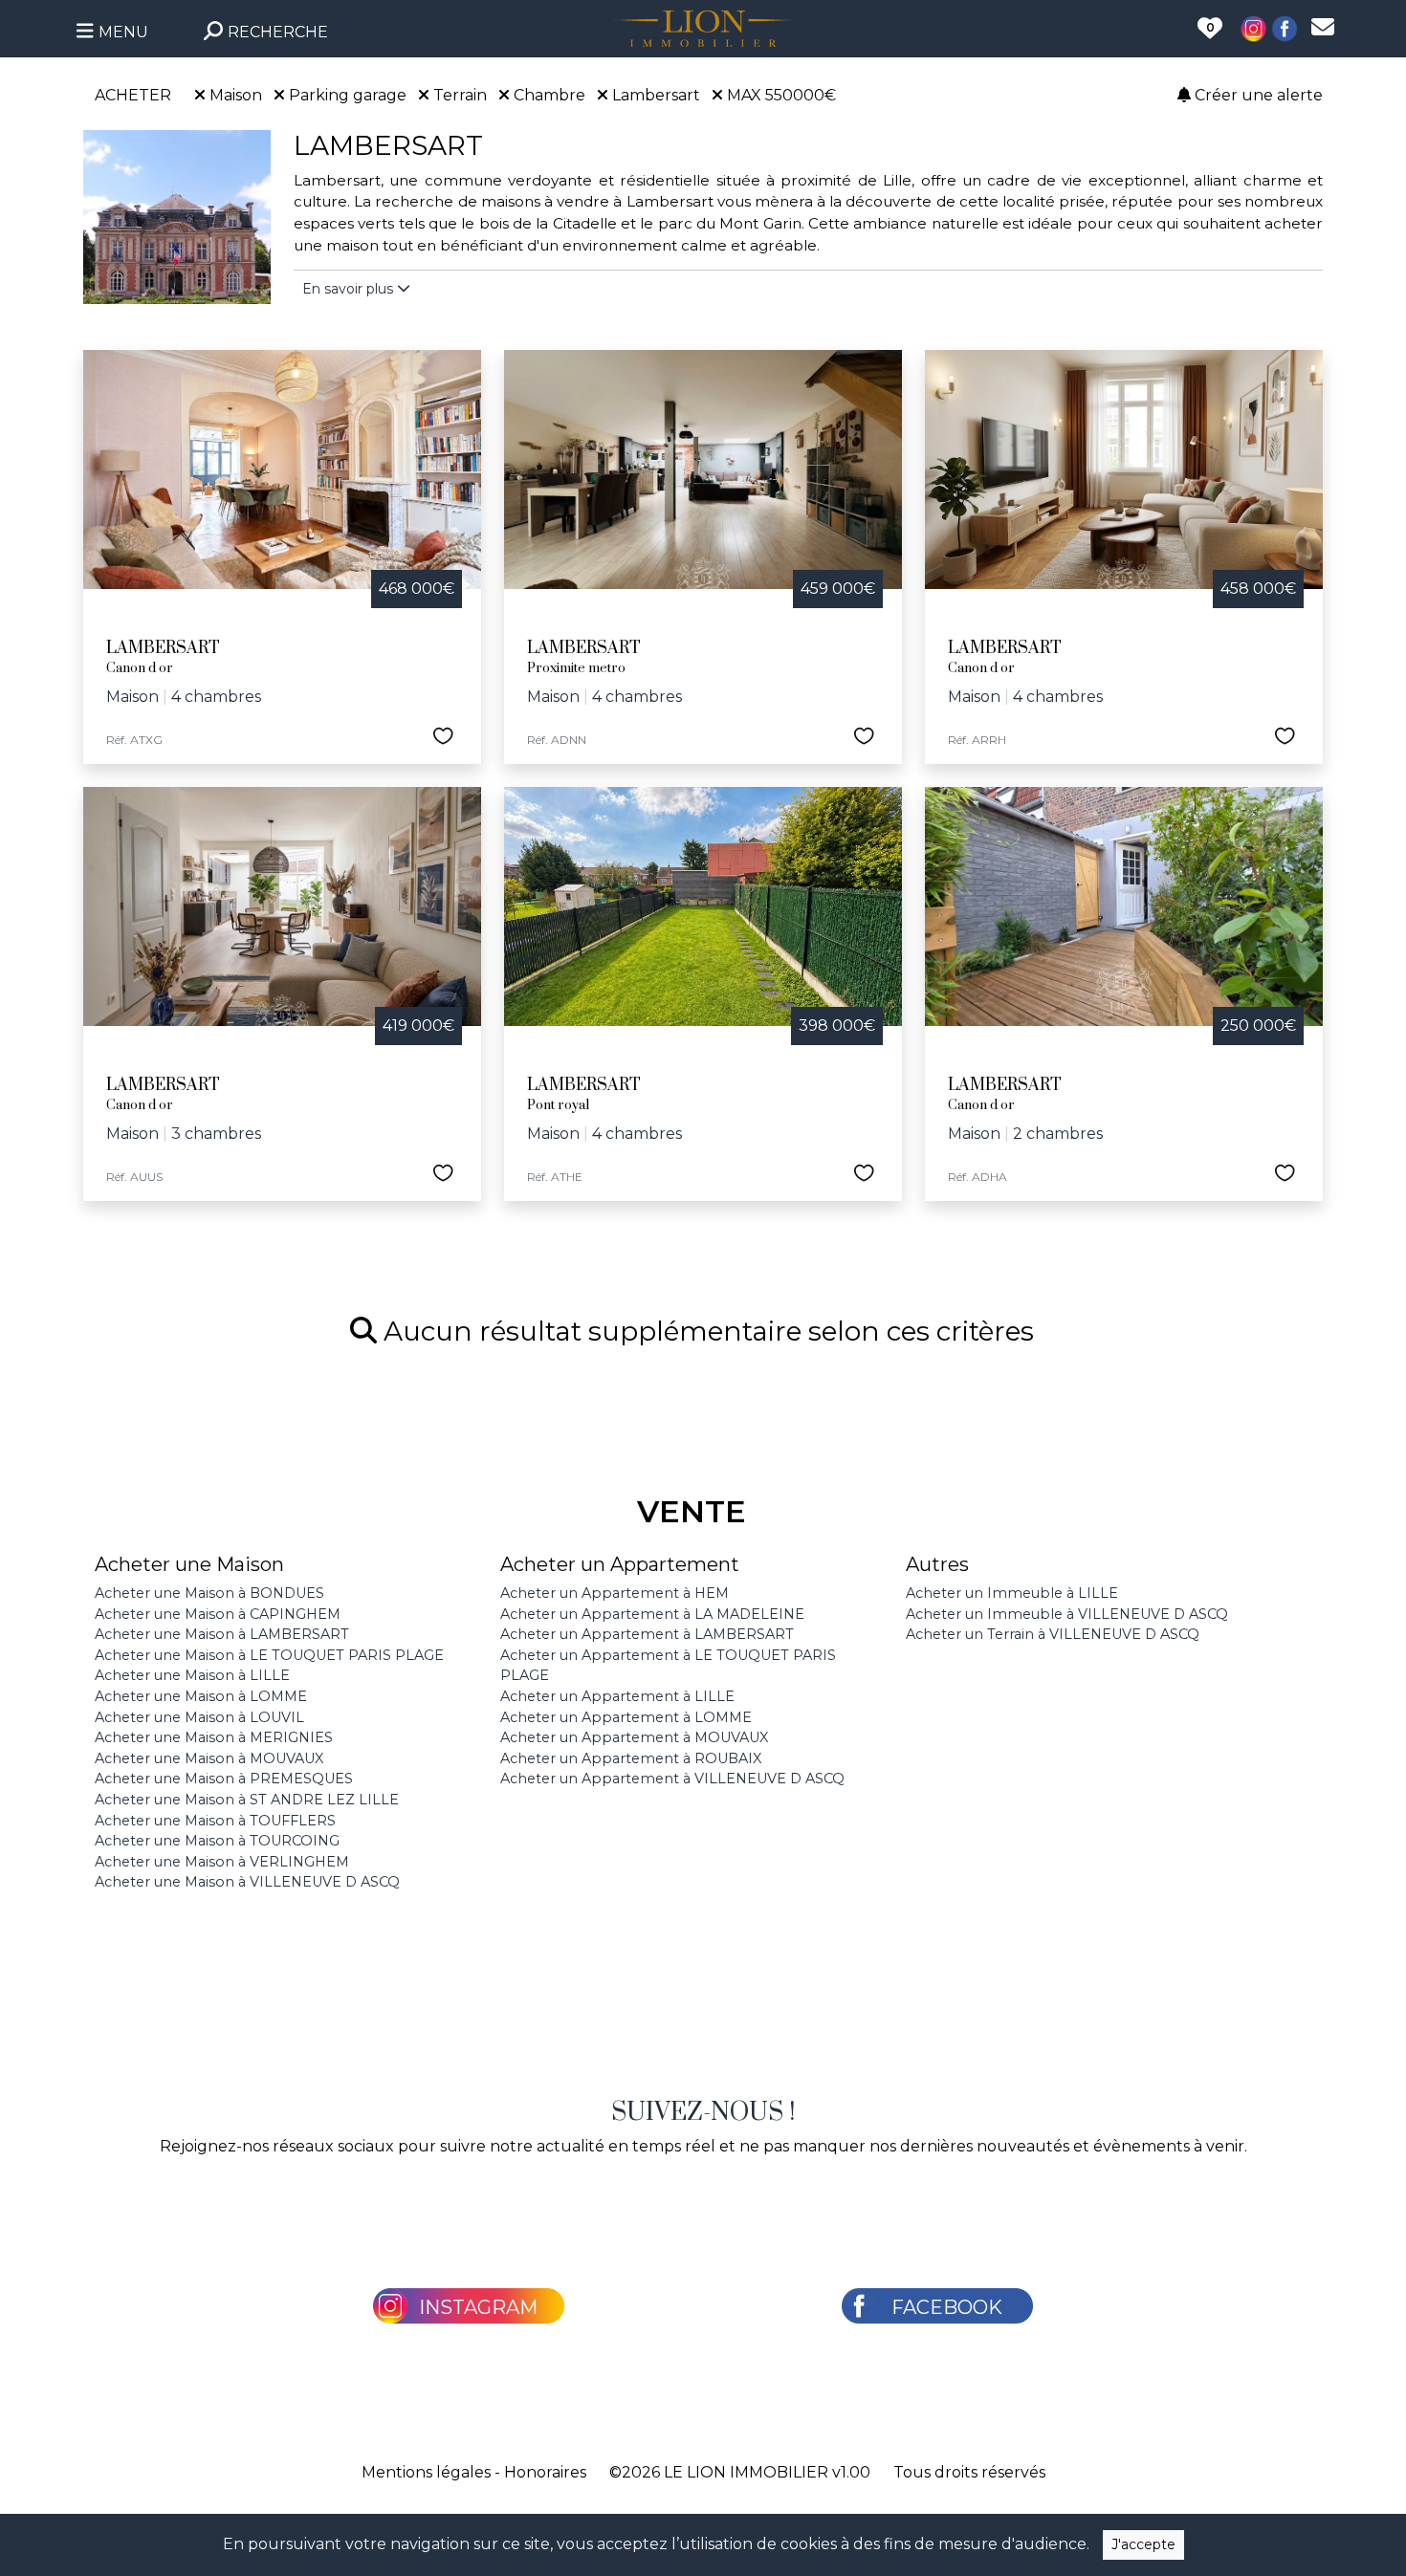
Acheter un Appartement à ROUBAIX (631, 1758)
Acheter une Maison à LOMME (201, 1696)
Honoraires (545, 2472)
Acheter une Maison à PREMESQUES (224, 1779)
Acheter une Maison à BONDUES (209, 1593)
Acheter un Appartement (620, 1564)
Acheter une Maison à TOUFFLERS (215, 1821)
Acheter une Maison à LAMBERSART (222, 1634)
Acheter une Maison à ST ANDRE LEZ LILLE (247, 1800)
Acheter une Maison (189, 1564)
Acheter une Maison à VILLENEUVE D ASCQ (247, 1882)
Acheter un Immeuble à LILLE (1012, 1593)
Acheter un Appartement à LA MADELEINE (652, 1614)
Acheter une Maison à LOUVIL (199, 1717)
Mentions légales (426, 2472)
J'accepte (1143, 2544)
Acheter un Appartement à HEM (615, 1593)
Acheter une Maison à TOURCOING (217, 1841)
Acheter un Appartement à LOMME (626, 1717)
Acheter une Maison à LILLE (192, 1675)
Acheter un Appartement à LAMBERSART (647, 1634)
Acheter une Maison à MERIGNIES (214, 1737)
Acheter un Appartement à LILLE (617, 1696)
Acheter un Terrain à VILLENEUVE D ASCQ (1053, 1634)
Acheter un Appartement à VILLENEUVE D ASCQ (672, 1779)
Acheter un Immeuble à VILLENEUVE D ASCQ (1067, 1614)
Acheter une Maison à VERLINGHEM (222, 1862)
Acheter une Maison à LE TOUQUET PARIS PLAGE (269, 1655)
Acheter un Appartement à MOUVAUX (634, 1737)
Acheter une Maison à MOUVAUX (209, 1758)
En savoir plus (350, 289)
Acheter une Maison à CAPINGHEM (218, 1614)
